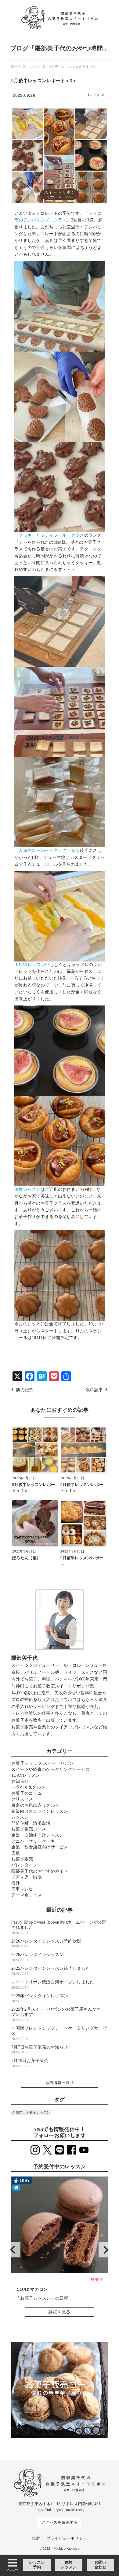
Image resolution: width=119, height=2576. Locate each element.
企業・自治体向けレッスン (37, 1835)
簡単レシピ (22, 1889)
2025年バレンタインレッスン (40, 1998)
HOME (16, 67)
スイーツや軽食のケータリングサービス (50, 1770)
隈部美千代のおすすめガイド (40, 1871)
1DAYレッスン (26, 1775)
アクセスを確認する (60, 2523)
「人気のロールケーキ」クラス (45, 850)
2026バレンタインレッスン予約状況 (46, 1944)
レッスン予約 (37, 2565)
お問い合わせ (100, 2565)
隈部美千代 (24, 1658)
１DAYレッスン (30, 965)
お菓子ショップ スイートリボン (42, 1763)
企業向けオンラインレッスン (40, 1811)
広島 (16, 1853)
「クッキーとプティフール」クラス (49, 535)
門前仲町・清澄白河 (31, 1823)
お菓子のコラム (27, 1793)
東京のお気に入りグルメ (35, 1805)
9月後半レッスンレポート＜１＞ (82, 1488)
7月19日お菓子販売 (30, 2063)
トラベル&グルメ (28, 1787)
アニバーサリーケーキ (33, 1841)
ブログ (35, 67)
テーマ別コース (27, 1895)
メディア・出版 (27, 1877)
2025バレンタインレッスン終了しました (51, 1971)
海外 (16, 1883)
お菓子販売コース (29, 1829)
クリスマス (22, 1799)
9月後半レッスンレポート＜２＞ (34, 1488)
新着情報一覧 (58, 2083)
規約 (36, 2538)
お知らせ (20, 1781)
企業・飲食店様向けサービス (40, 1847)
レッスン (96, 95)
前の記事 (25, 1390)
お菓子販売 (22, 1859)
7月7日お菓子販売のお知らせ (40, 2050)
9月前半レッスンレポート (82, 1561)
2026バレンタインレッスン (38, 1957)
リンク (60, 2249)
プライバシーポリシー (67, 2538)
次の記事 (94, 1390)
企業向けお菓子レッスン (31, 2112)
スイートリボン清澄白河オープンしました (53, 1985)
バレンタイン (24, 1865)
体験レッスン (69, 2565)
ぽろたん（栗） (26, 1558)
